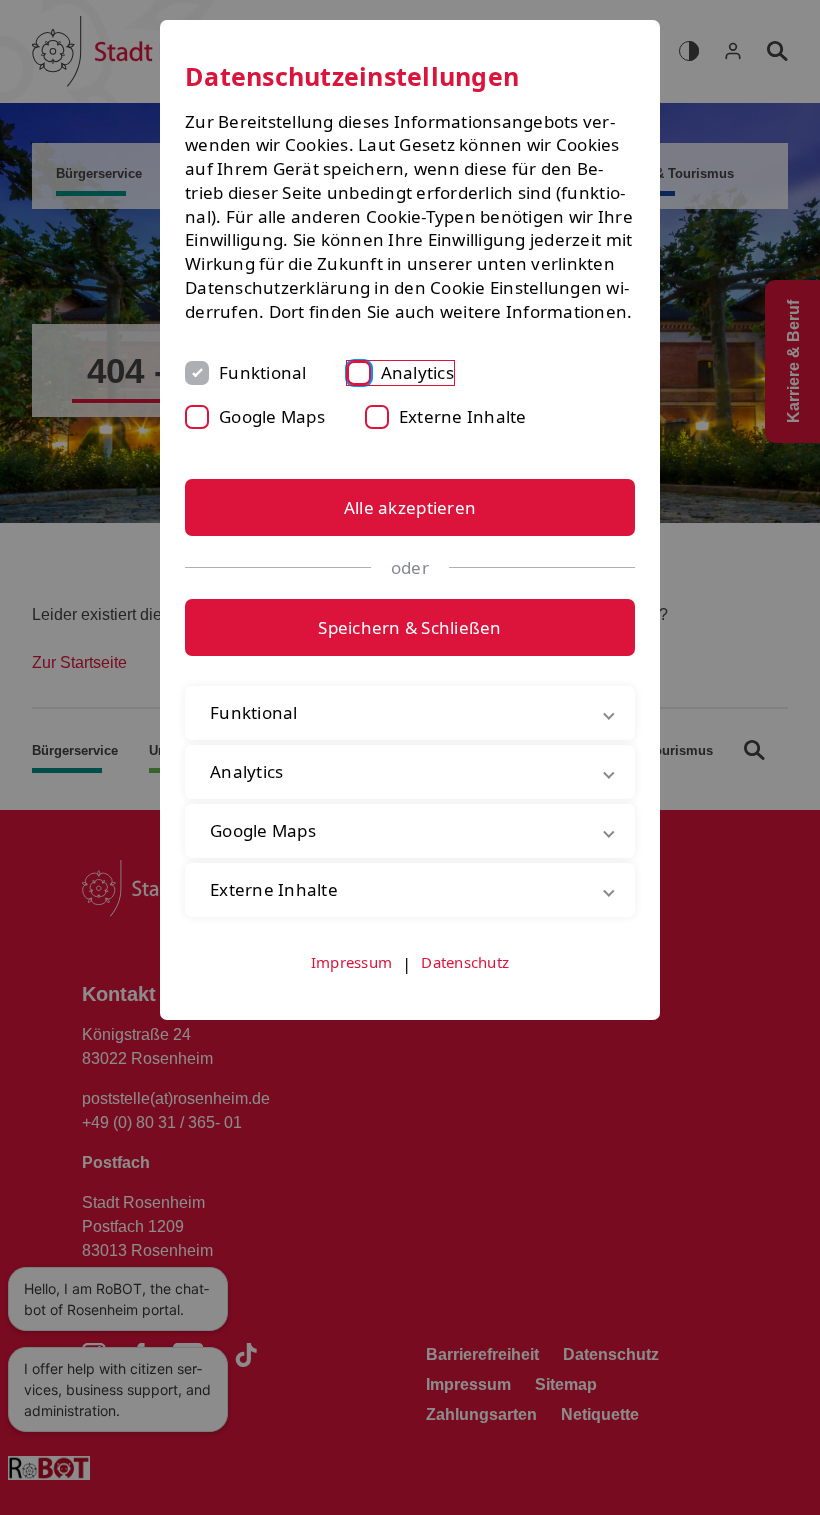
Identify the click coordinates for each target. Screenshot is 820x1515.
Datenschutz (465, 985)
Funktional (263, 372)
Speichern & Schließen (409, 627)
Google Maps (272, 416)
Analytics (417, 372)
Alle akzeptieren (410, 507)
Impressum (351, 985)
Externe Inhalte (463, 416)
